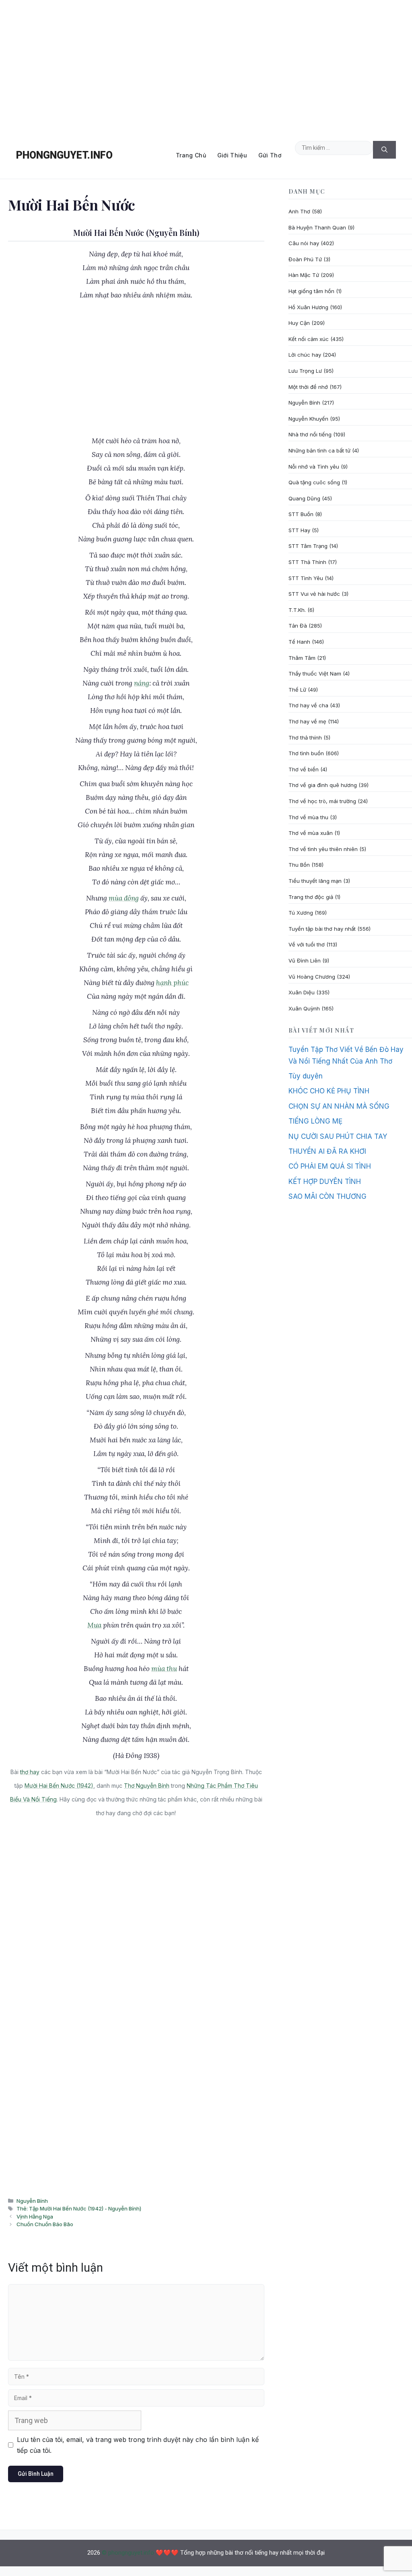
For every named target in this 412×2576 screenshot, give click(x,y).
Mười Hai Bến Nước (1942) (59, 1786)
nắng (142, 683)
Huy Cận (299, 323)
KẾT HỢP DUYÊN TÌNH (325, 1182)
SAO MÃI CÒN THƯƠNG (328, 1196)
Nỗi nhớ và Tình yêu (314, 467)
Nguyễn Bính (32, 2201)
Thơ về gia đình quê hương (323, 785)
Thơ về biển (304, 769)
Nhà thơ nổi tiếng (310, 434)
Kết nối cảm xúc (309, 339)
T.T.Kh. (297, 610)
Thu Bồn (299, 865)
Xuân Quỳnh (304, 1008)
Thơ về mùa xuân (311, 833)
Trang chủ (191, 155)
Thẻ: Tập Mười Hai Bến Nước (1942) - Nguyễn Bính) (79, 2208)
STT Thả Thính (307, 562)
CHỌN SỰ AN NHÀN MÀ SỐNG (339, 1106)
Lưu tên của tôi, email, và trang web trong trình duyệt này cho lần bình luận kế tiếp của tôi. (138, 2445)
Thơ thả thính (305, 737)
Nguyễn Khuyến (308, 419)
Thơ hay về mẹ (307, 721)
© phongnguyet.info (128, 2553)
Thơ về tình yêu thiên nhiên (323, 849)
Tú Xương (301, 913)
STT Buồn (301, 514)
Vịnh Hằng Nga (35, 2217)
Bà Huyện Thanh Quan (317, 227)
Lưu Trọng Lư (305, 371)
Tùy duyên (306, 1076)
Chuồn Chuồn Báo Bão (45, 2224)
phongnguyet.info (64, 155)
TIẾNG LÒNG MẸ (315, 1121)
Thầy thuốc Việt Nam (315, 673)
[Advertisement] (206, 66)
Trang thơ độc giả (311, 897)
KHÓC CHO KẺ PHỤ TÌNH (329, 1091)
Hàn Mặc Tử (304, 275)
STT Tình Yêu (306, 578)
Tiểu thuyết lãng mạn (315, 881)
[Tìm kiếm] (384, 150)
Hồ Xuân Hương (308, 307)
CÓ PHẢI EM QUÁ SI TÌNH (330, 1166)
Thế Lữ (297, 690)
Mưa (94, 1625)
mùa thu (164, 1669)
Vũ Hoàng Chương (312, 977)
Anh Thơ (299, 211)
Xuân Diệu (302, 992)
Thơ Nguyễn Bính (147, 1786)
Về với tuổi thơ (307, 944)
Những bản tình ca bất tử (319, 450)
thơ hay (30, 1772)
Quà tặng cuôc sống (314, 482)
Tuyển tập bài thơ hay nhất (322, 929)
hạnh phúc (172, 983)
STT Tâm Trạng (308, 546)
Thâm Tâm (302, 658)
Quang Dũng (304, 498)
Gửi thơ (270, 155)
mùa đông (124, 898)
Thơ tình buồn (306, 753)
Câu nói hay (304, 243)
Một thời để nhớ (308, 387)
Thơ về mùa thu (308, 817)
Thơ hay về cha (308, 705)
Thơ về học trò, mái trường (322, 801)
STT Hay (299, 530)
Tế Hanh (299, 642)
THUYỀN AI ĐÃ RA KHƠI (327, 1151)
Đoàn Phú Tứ (305, 259)
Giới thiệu (232, 155)
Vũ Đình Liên (305, 961)
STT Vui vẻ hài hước (314, 594)
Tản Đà (298, 626)
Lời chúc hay (305, 355)
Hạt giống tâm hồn (311, 291)
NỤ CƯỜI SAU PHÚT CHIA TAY (338, 1136)
